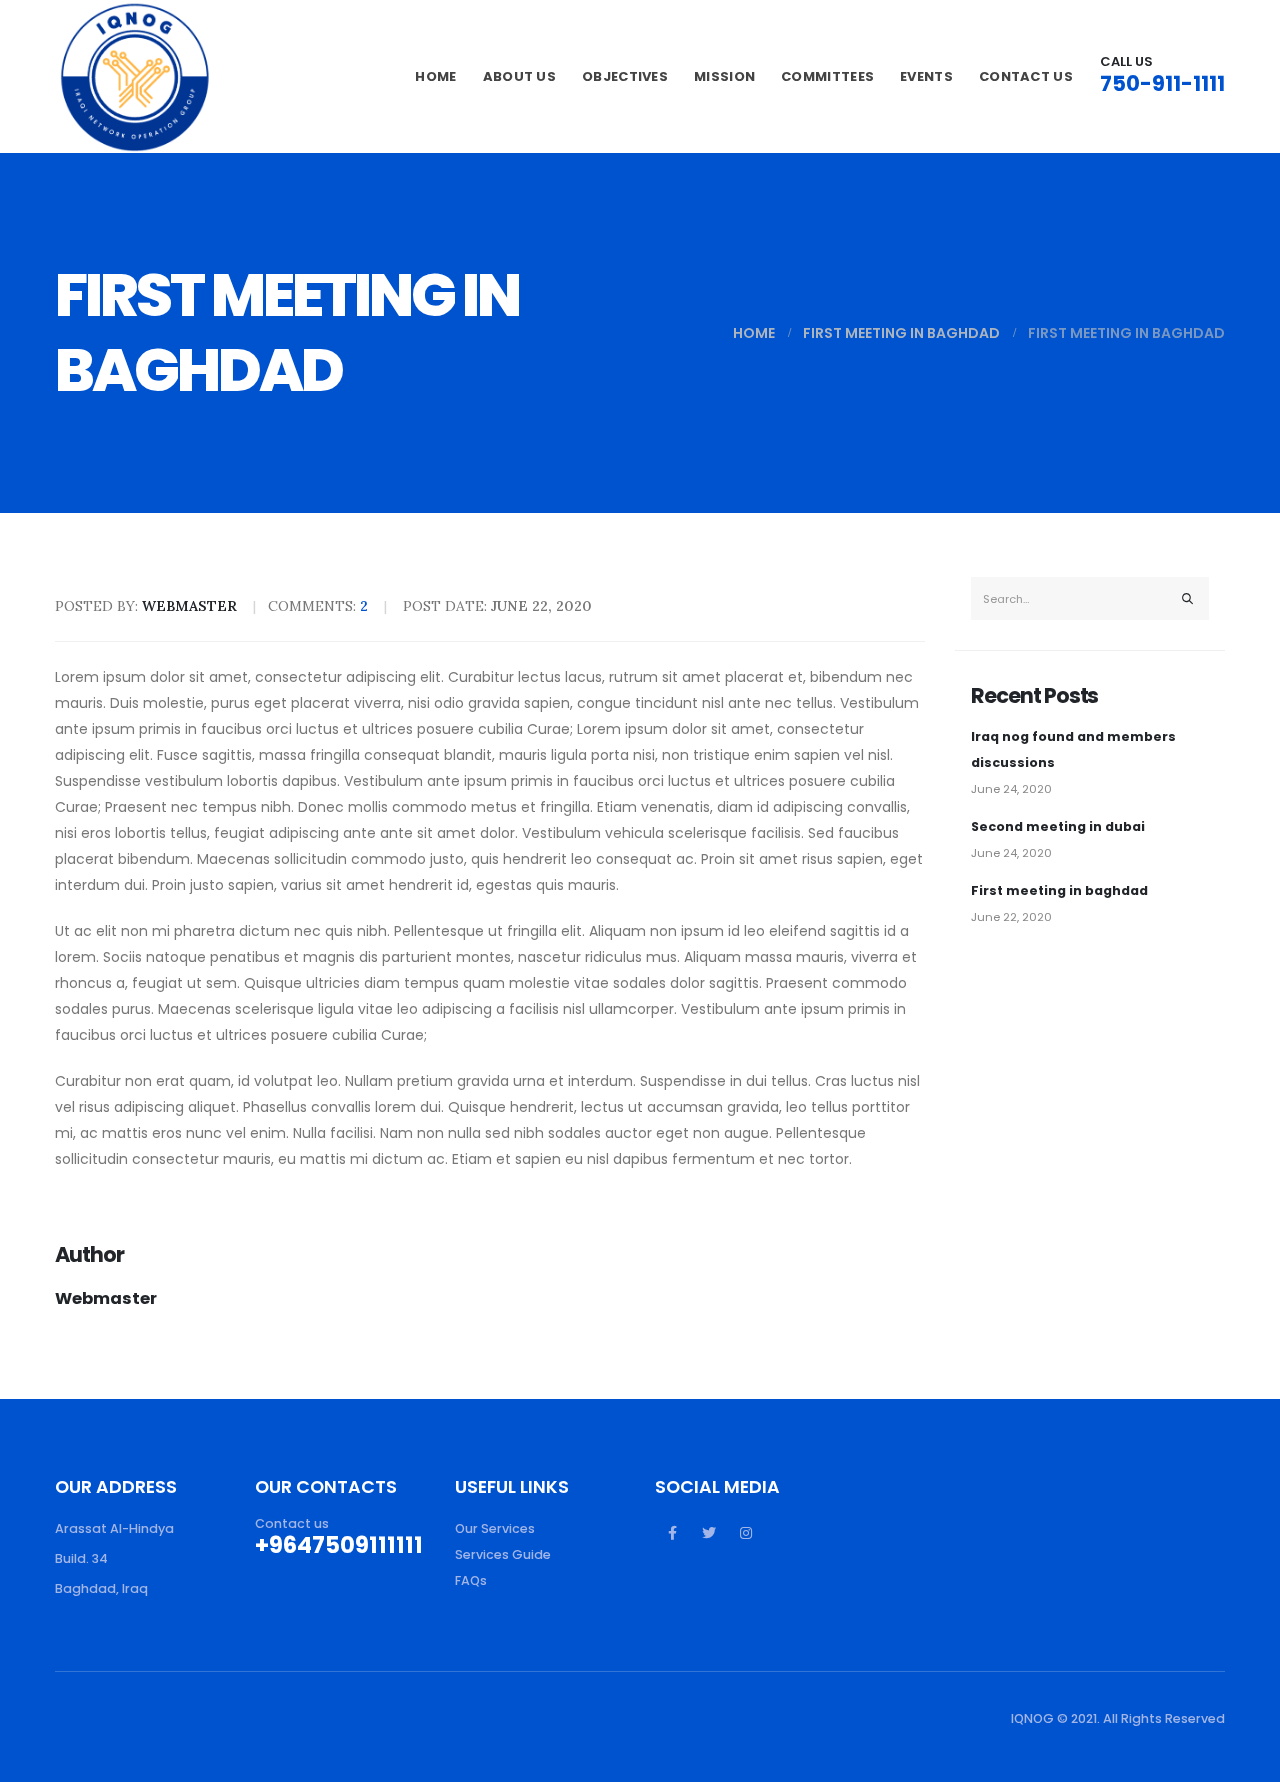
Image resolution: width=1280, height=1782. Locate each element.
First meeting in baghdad (1059, 890)
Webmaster (106, 1298)
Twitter (709, 1533)
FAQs (471, 1580)
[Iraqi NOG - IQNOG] (135, 76)
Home (435, 76)
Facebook (672, 1533)
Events (926, 76)
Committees (827, 76)
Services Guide (503, 1554)
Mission (724, 76)
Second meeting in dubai (1058, 826)
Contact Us (1026, 76)
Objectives (625, 76)
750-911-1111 (1162, 83)
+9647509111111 (339, 1545)
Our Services (495, 1528)
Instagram (746, 1533)
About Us (519, 76)
